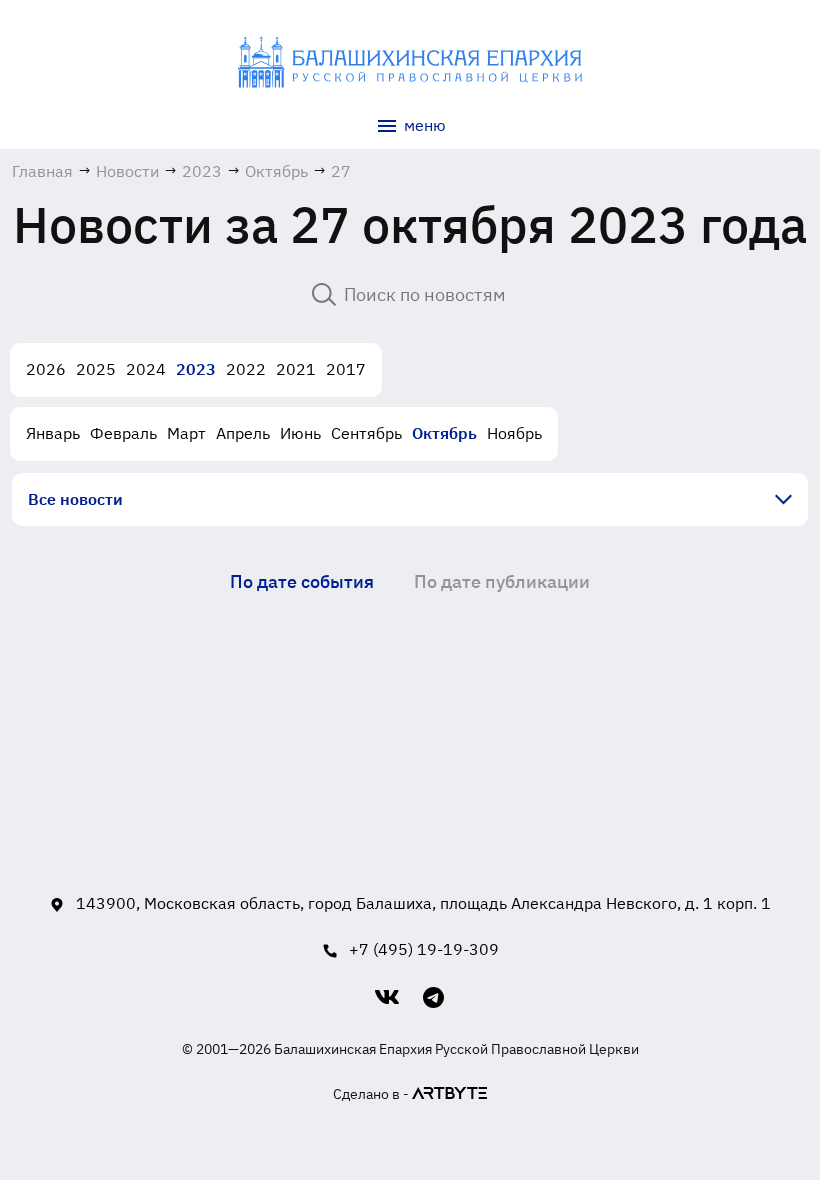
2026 (46, 369)
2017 (346, 369)
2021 (296, 369)
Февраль (123, 433)
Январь (53, 433)
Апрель (243, 433)
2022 (246, 369)
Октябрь (444, 433)
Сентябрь (366, 433)
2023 (196, 369)
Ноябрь (514, 433)
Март (186, 433)
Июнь (300, 433)
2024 (146, 369)
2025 (96, 369)
